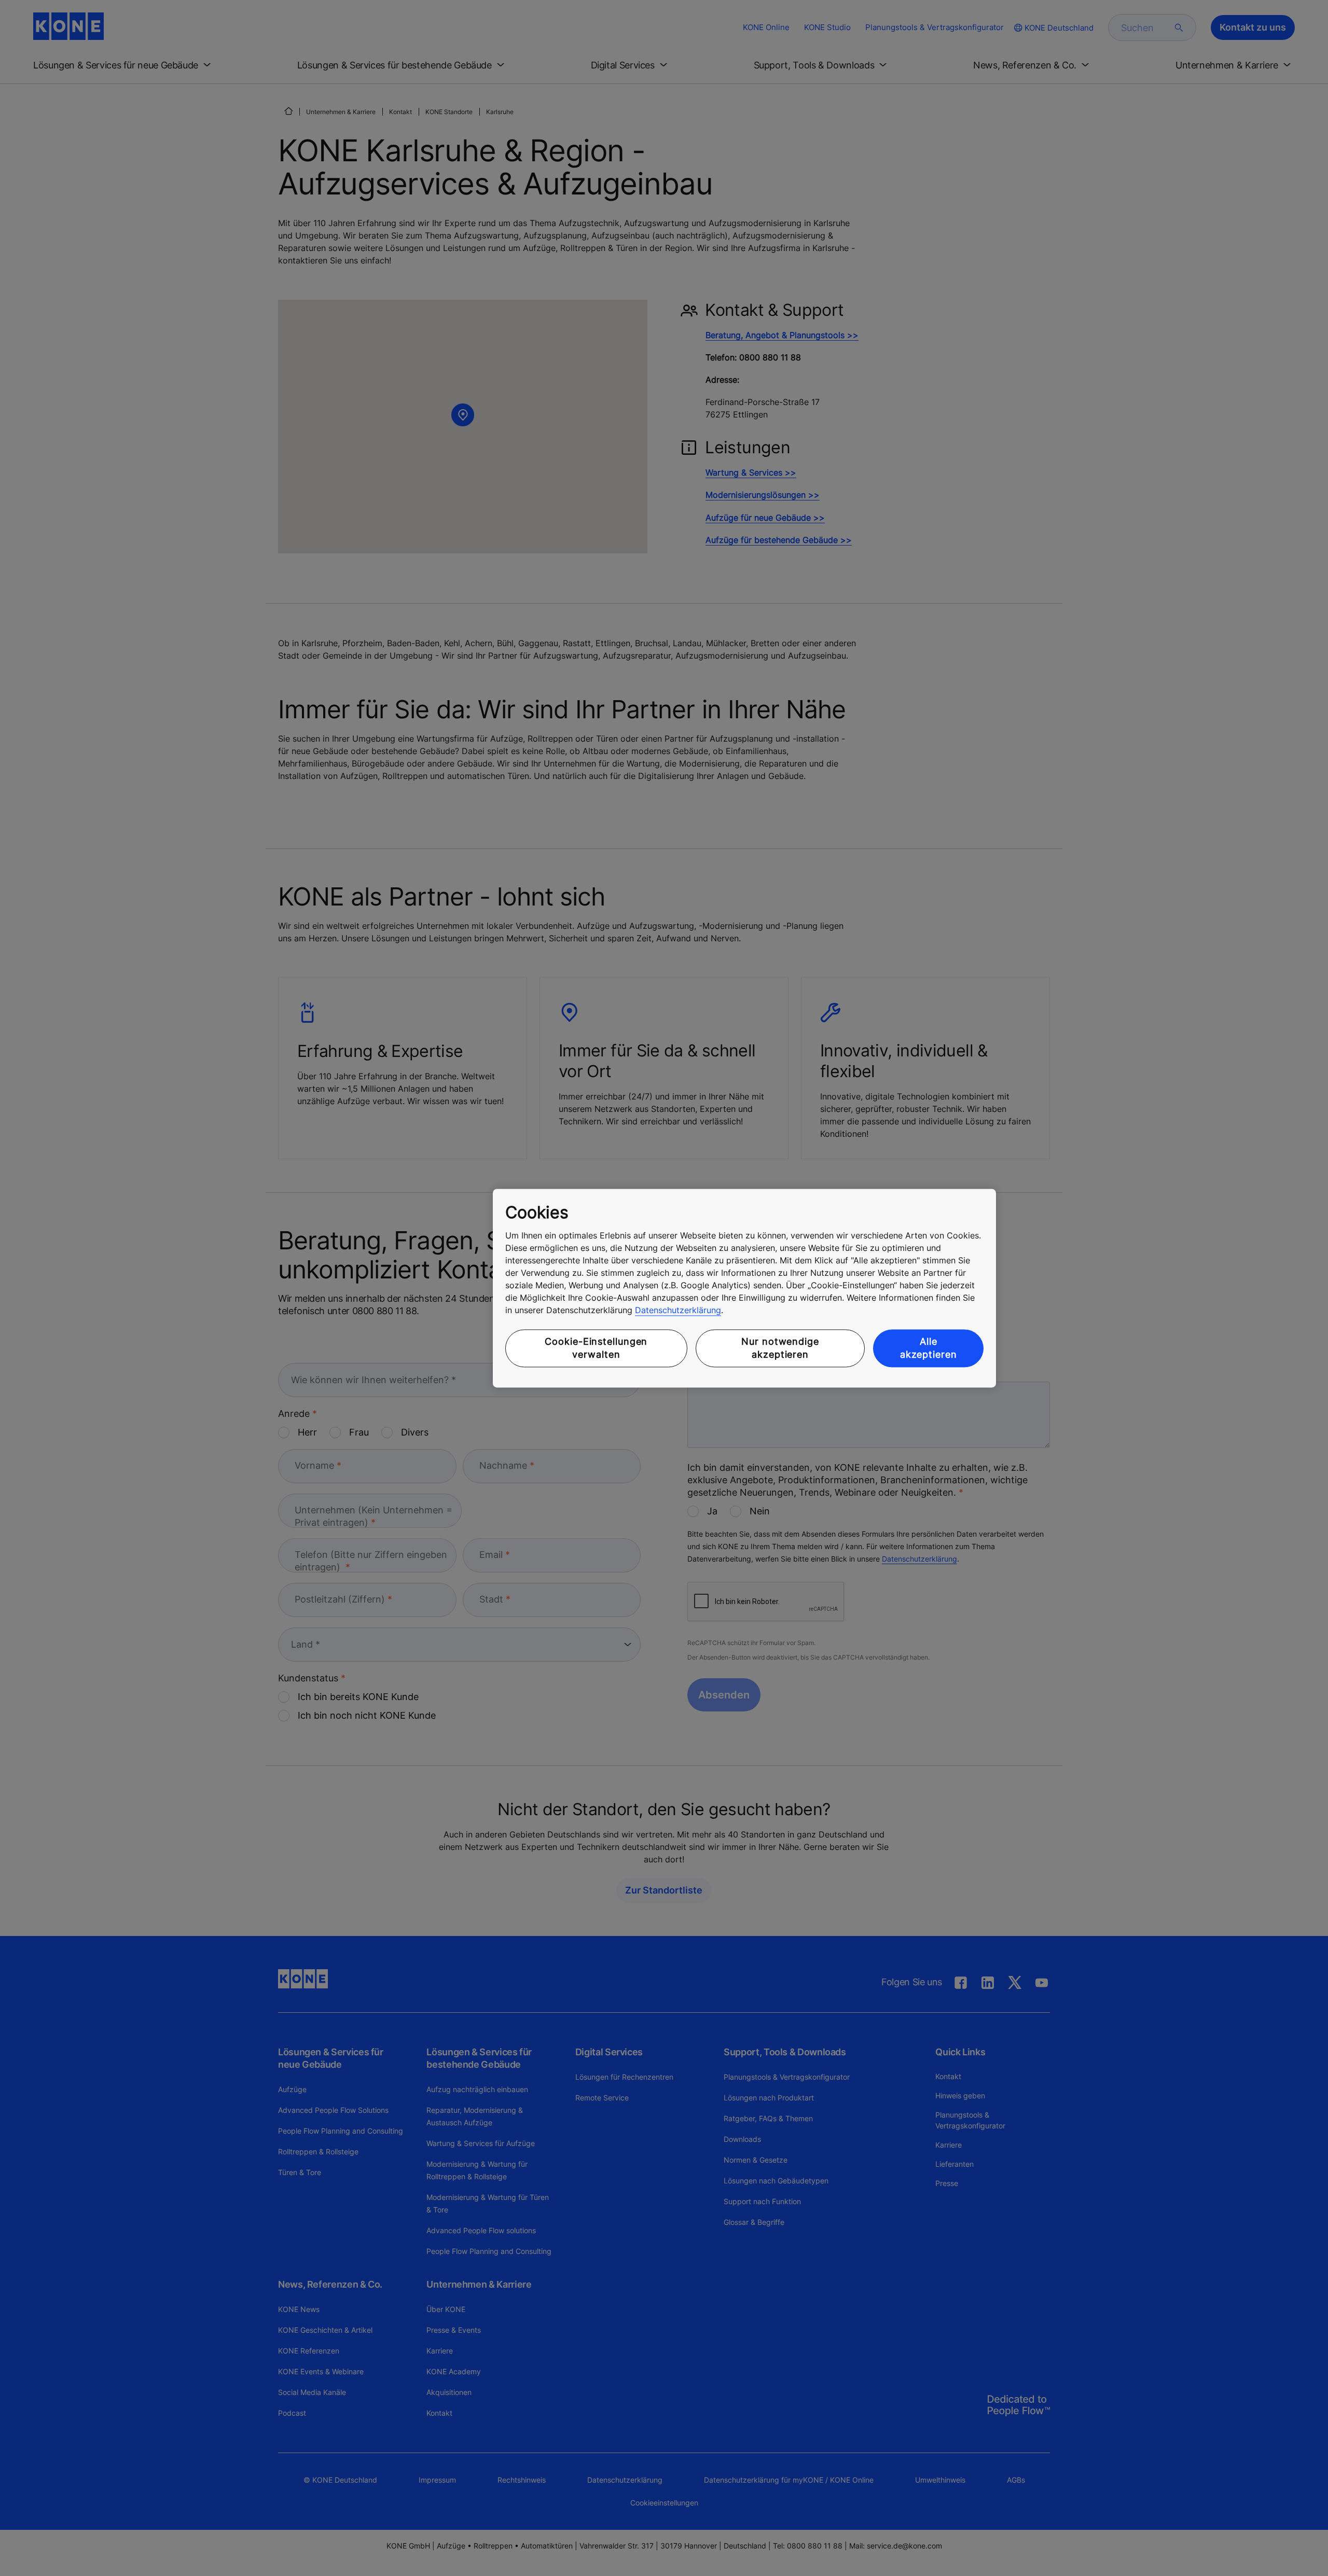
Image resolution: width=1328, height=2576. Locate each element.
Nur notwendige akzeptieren (780, 1348)
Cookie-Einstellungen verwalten (596, 1348)
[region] (744, 1288)
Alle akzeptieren (929, 1348)
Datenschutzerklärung (678, 1311)
